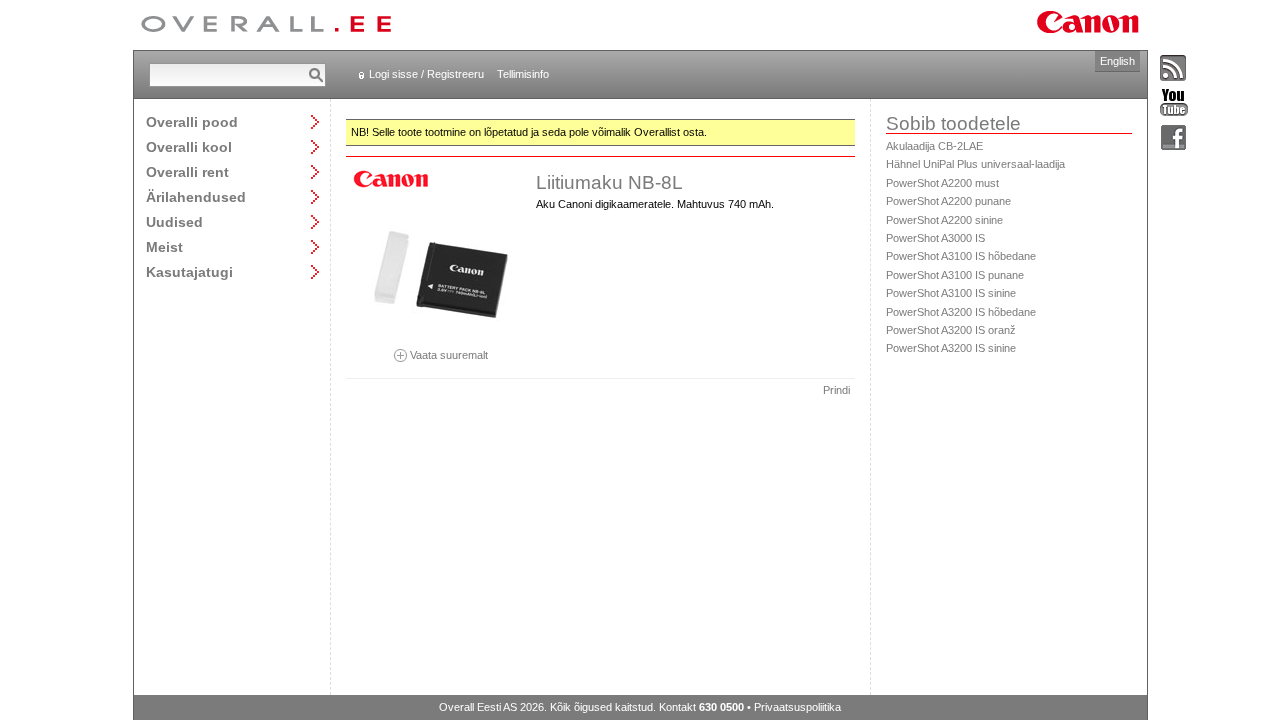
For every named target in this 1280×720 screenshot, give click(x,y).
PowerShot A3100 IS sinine (951, 293)
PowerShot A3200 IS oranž (951, 330)
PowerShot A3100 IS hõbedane (961, 256)
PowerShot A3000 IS (935, 238)
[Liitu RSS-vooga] (1174, 69)
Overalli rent (187, 171)
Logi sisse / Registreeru (426, 74)
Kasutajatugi (189, 271)
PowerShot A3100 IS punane (955, 275)
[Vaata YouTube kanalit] (1174, 103)
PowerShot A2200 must (942, 183)
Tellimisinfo (523, 74)
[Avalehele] (266, 25)
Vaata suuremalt (447, 354)
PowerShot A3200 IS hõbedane (961, 312)
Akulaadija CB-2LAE (934, 146)
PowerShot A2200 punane (948, 201)
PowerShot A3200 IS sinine (951, 348)
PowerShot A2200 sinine (944, 220)
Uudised (174, 221)
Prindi (836, 390)
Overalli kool (189, 146)
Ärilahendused (196, 196)
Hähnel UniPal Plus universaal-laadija (975, 164)
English (1117, 61)
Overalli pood (192, 121)
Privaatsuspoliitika (797, 707)
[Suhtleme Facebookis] (1174, 138)
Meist (164, 246)
